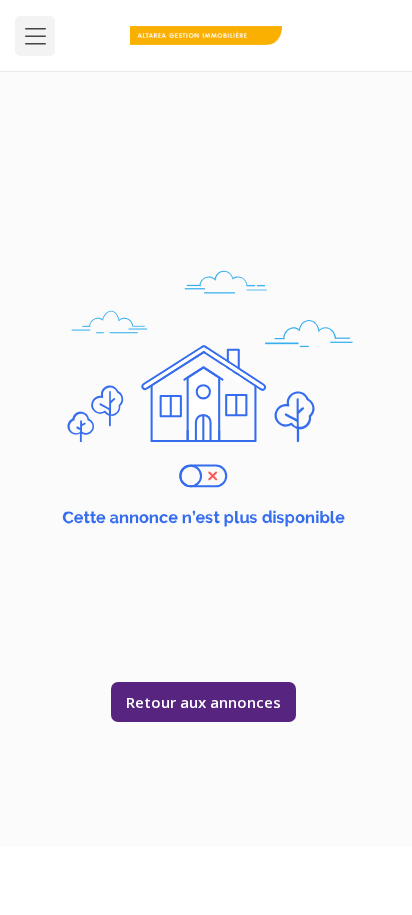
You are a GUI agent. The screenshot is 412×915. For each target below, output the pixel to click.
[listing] (206, 35)
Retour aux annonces (203, 702)
